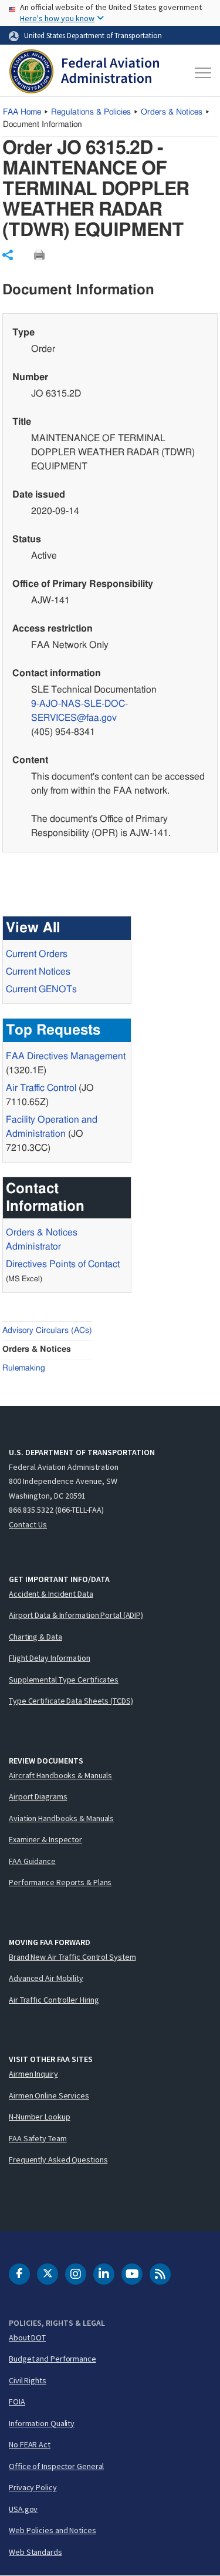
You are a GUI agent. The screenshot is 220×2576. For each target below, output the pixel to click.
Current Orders (37, 954)
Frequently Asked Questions (58, 2159)
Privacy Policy (33, 2487)
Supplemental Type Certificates (64, 1680)
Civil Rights (28, 2380)
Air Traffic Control (41, 1088)
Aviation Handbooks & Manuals (61, 1818)
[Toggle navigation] (201, 73)
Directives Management (66, 1056)
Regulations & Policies (91, 112)
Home (22, 112)
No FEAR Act (30, 2444)
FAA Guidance (32, 1861)
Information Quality (42, 2423)
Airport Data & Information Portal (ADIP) (76, 1615)
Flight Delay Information (50, 1658)
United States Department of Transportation (93, 35)
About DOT (27, 2337)
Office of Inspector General (56, 2466)
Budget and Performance (53, 2359)
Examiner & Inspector (45, 1839)
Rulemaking (24, 1368)
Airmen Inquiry (33, 2074)
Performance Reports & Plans (60, 1882)
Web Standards (35, 2552)
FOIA (17, 2402)
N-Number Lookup (40, 2117)
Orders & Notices (172, 112)
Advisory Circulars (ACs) (47, 1331)
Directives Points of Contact (63, 1264)
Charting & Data (35, 1637)
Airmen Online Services (49, 2095)
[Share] (8, 255)
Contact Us (28, 1524)
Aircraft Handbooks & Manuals (60, 1775)
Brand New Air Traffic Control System (72, 1957)
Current (41, 989)
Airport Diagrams (38, 1796)
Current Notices (38, 972)
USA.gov (23, 2509)
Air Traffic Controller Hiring (54, 2000)
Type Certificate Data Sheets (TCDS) (71, 1701)
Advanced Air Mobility (46, 1978)
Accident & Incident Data (51, 1594)
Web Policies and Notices (53, 2530)
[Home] (84, 73)
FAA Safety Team (38, 2138)
